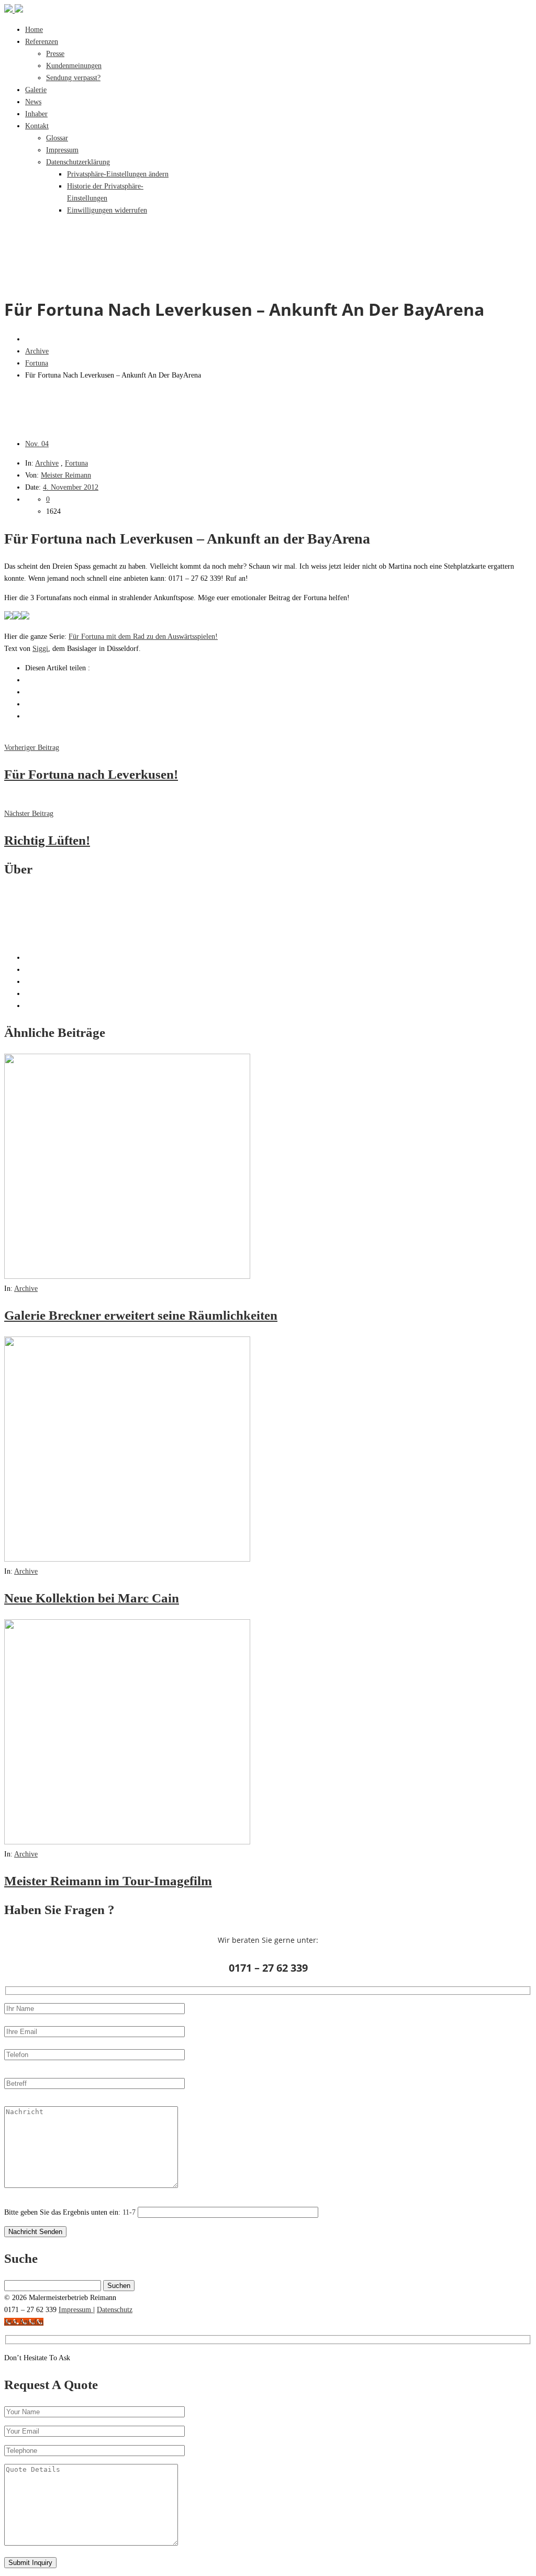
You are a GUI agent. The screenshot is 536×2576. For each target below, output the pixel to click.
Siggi (40, 649)
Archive (37, 351)
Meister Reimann (66, 475)
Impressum (76, 2310)
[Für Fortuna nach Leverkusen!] (8, 617)
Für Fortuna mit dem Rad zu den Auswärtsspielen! (143, 637)
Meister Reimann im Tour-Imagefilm (108, 1881)
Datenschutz (115, 2310)
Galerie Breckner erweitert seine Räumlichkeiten (141, 1315)
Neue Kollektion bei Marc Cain (92, 1598)
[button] (118, 174)
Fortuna (37, 363)
